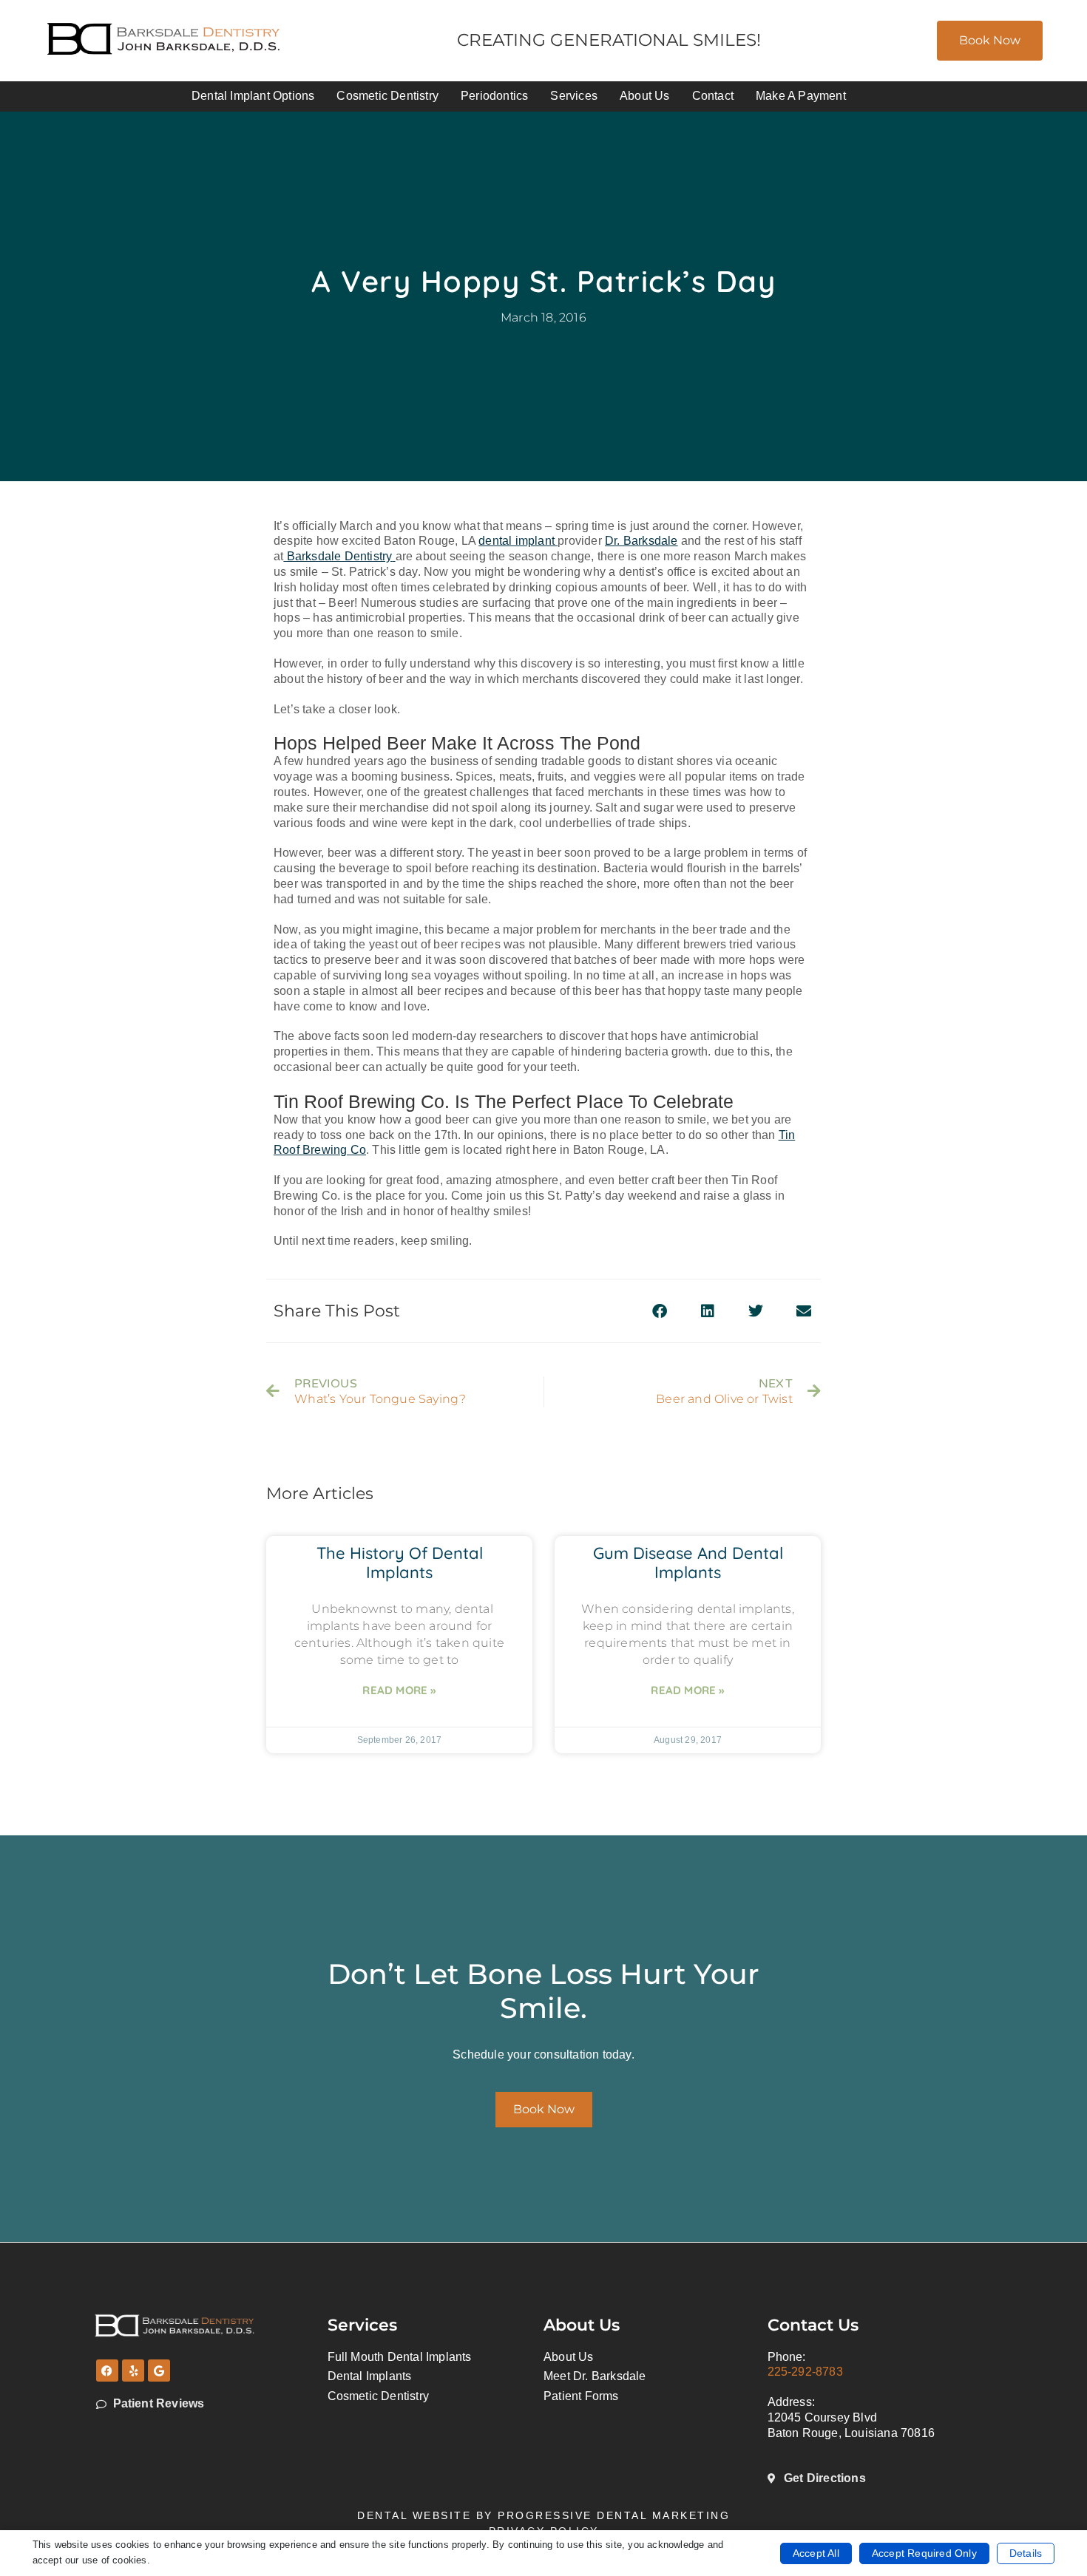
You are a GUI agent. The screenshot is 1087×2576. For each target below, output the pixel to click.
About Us (645, 96)
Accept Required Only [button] (924, 2553)
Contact (713, 96)
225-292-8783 (805, 2372)
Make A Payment (801, 96)
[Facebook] (107, 2371)
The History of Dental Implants (400, 1563)
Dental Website (414, 2515)
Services (574, 96)
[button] (659, 1311)
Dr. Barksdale (641, 541)
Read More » (399, 1690)
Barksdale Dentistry (338, 556)
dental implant (518, 541)
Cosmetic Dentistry (387, 96)
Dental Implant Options (253, 96)
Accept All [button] (816, 2553)
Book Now (990, 40)
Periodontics (494, 96)
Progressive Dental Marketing (614, 2515)
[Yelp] (133, 2371)
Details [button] (1026, 2553)
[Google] (159, 2371)
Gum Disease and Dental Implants (688, 1563)
